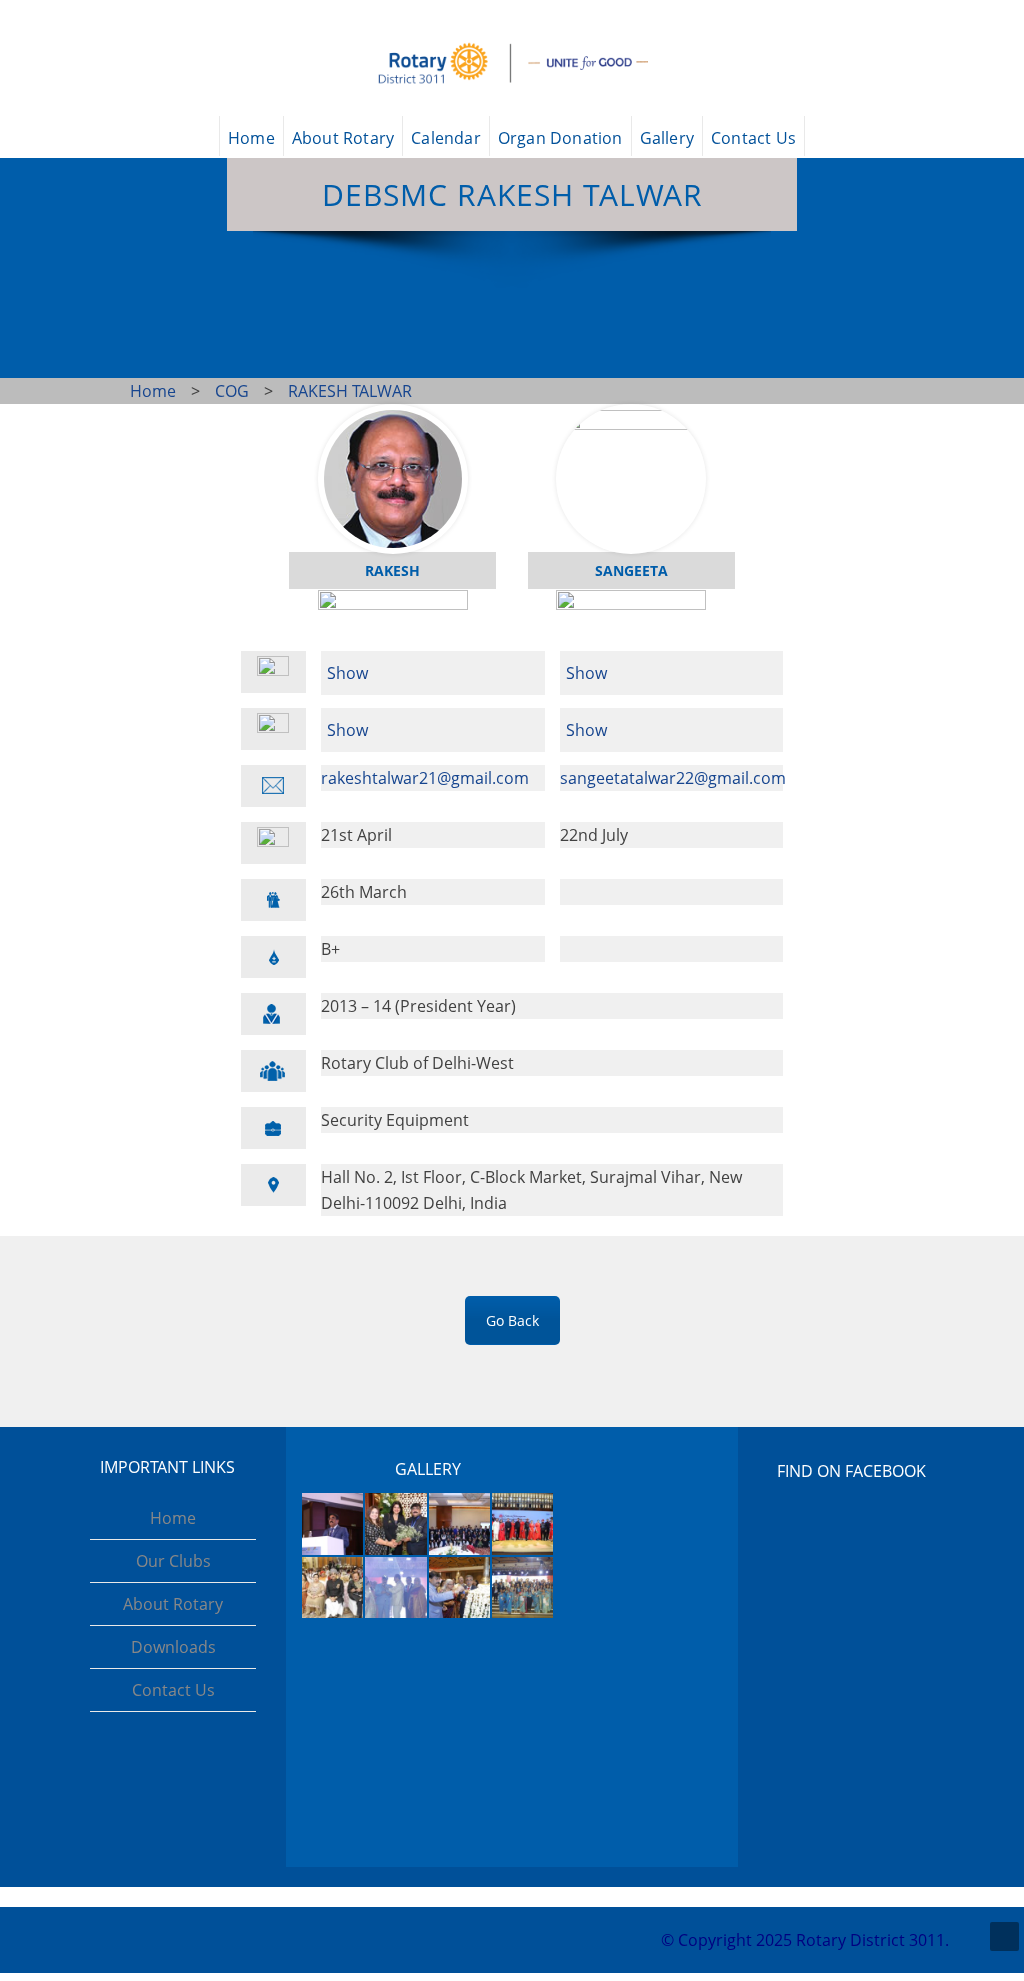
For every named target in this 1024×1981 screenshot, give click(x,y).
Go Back (512, 1320)
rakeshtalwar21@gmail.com (425, 778)
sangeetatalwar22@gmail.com (673, 778)
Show (347, 673)
